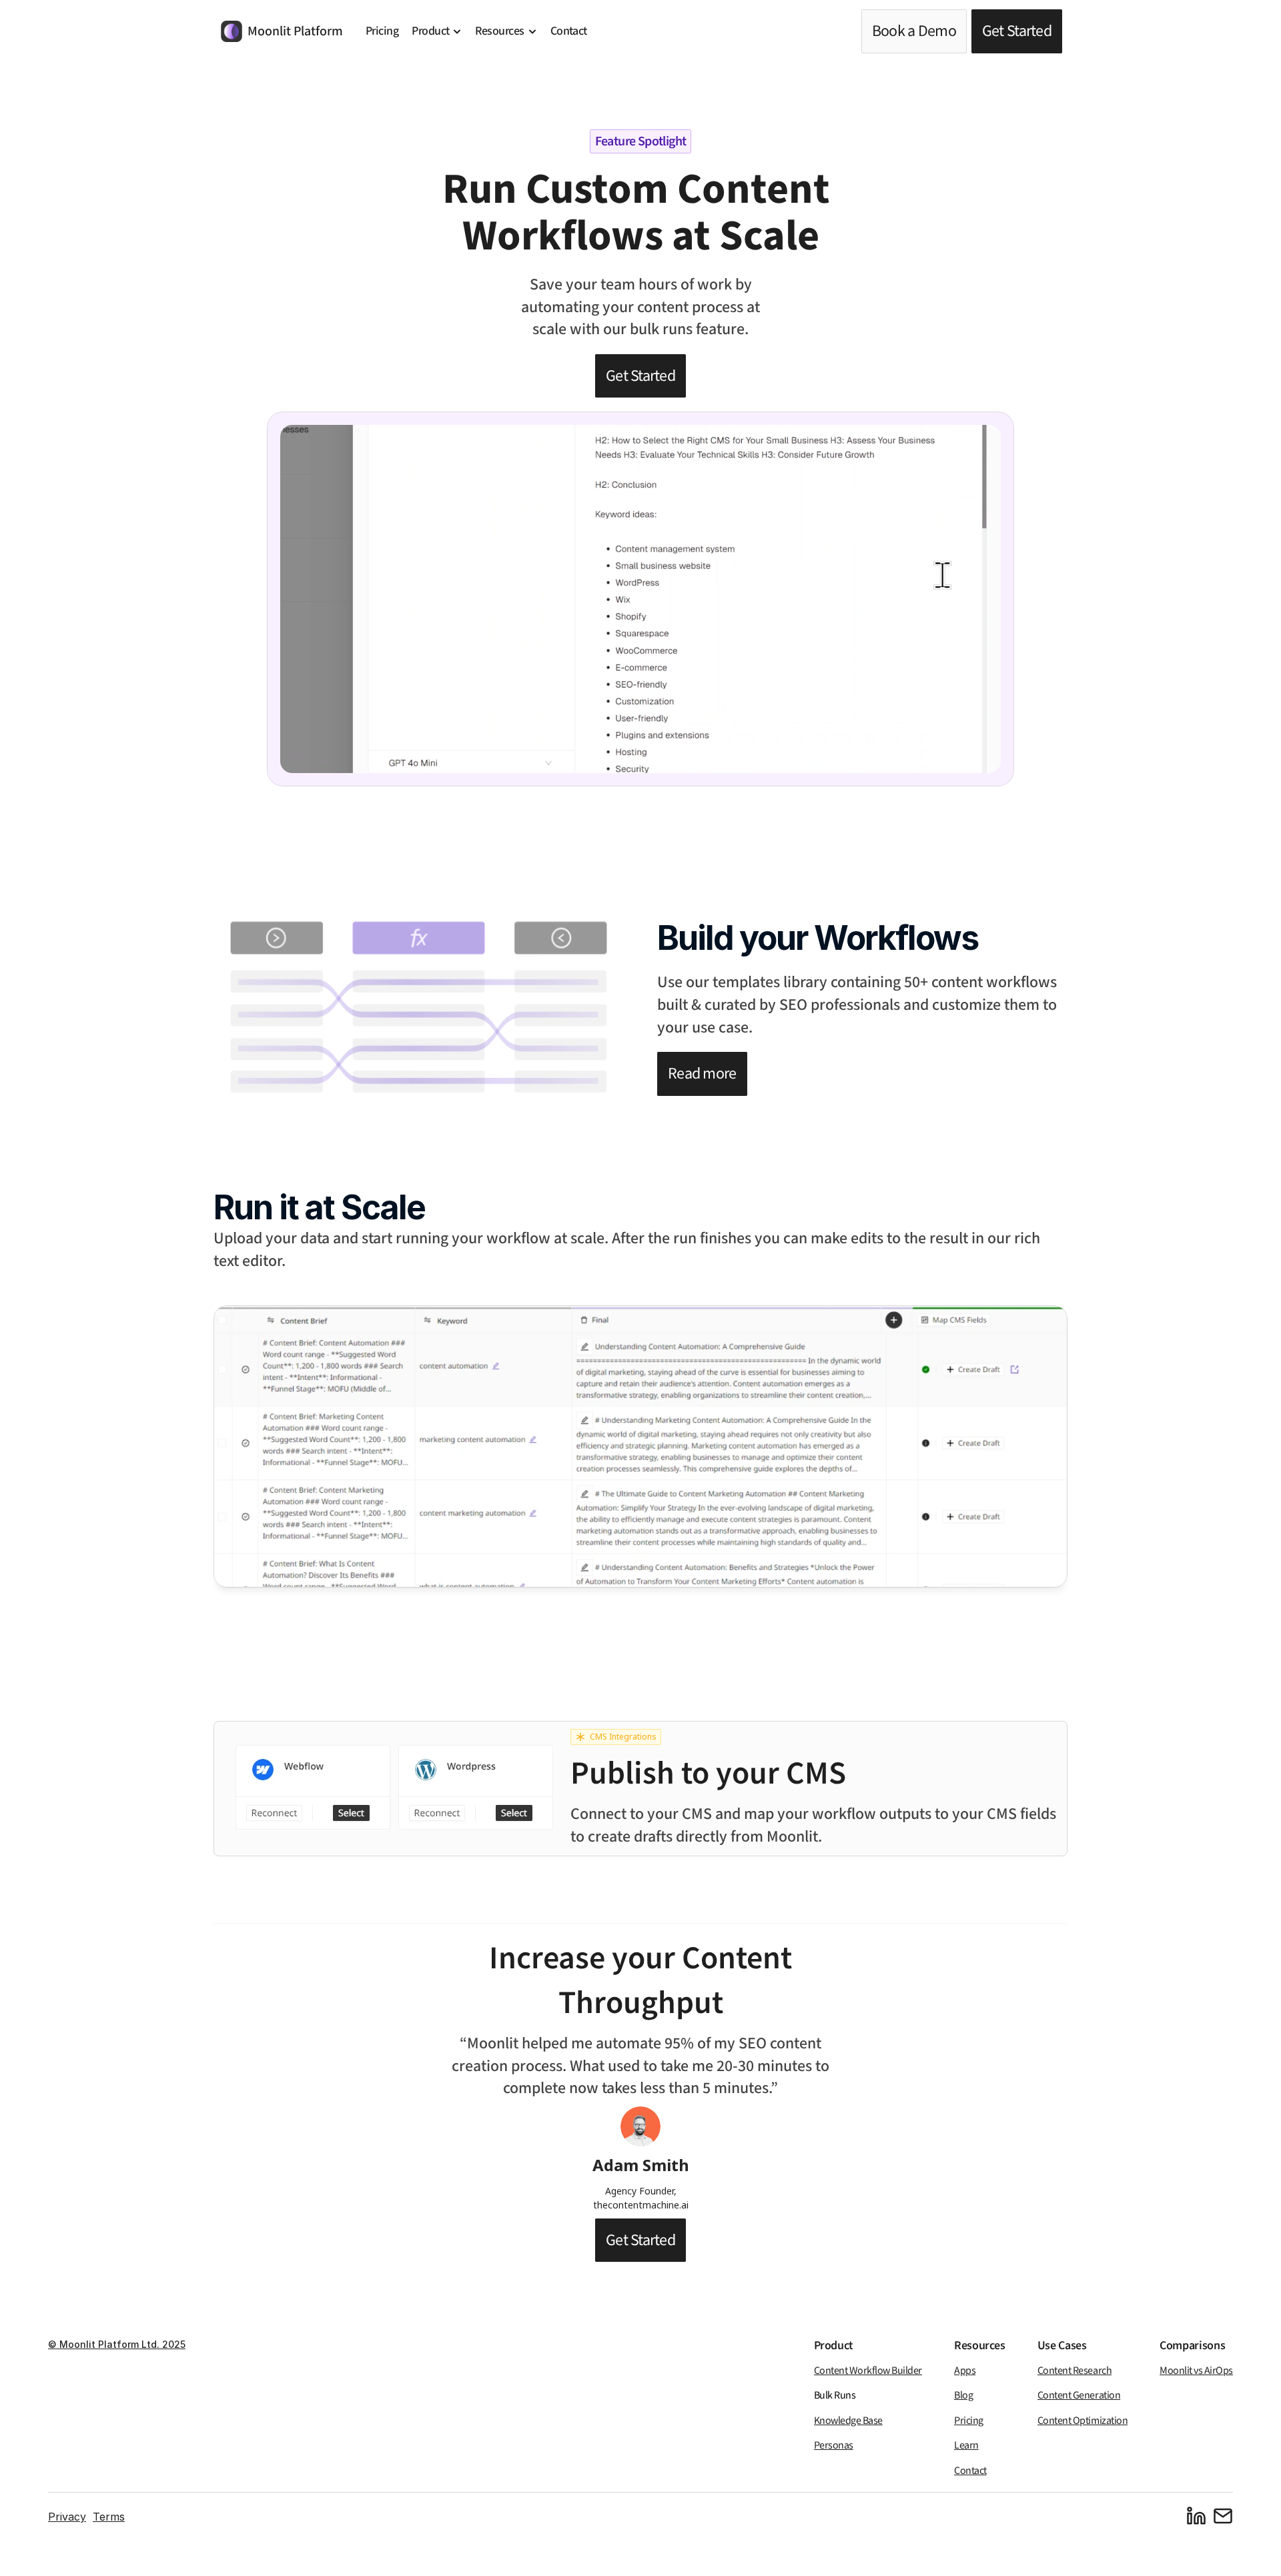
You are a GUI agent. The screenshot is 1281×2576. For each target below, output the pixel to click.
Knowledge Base (848, 2421)
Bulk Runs (835, 2396)
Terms (109, 2517)
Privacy (67, 2517)
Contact (970, 2471)
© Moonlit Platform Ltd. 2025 (117, 2344)
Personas (834, 2446)
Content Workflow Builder (868, 2371)
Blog (963, 2396)
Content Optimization (1083, 2421)
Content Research (1075, 2371)
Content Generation (1079, 2396)
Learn (966, 2446)
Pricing (969, 2421)
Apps (965, 2371)
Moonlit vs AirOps (1196, 2371)
